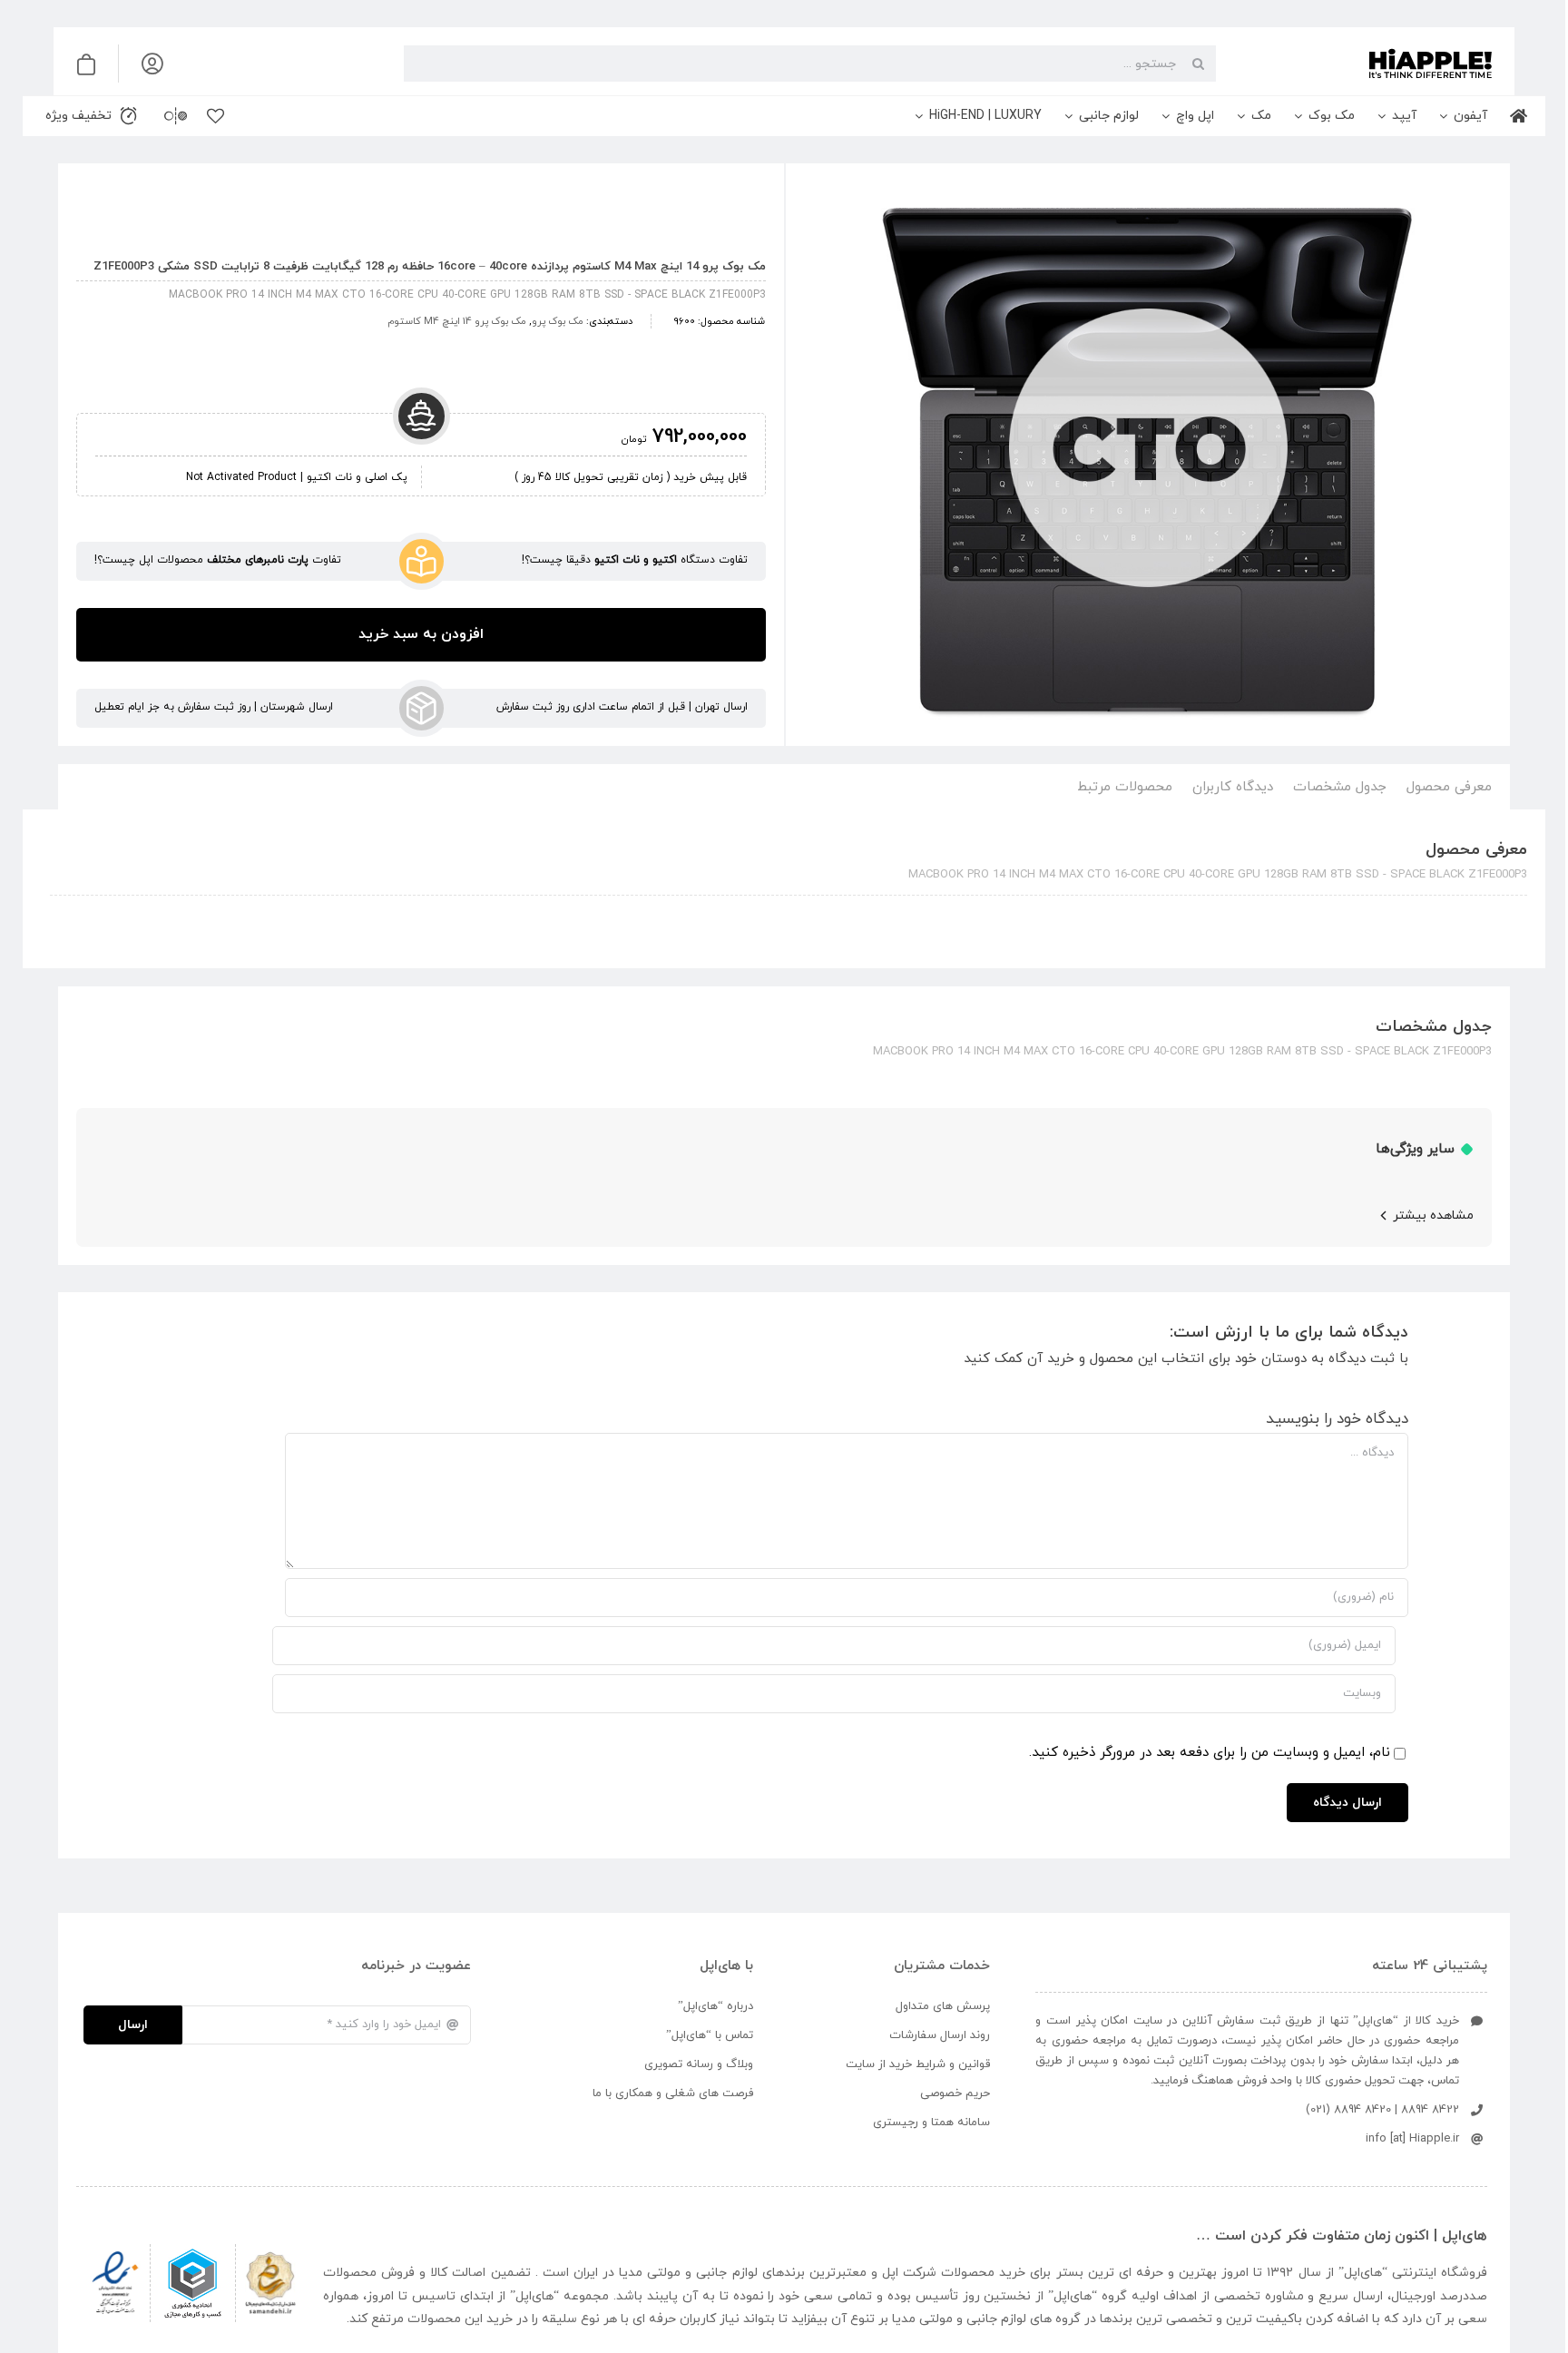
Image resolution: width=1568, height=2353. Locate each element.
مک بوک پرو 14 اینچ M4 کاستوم (457, 321)
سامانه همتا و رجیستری (931, 2123)
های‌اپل (1363, 2273)
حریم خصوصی (955, 2093)
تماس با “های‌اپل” (710, 2035)
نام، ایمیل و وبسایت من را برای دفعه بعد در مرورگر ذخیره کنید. (1210, 1753)
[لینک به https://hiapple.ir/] (1361, 64)
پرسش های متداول (943, 2006)
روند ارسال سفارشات (940, 2035)
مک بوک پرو (558, 321)
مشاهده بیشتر (1433, 1216)
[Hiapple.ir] (1148, 458)
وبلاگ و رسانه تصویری (699, 2064)
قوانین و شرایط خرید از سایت (918, 2064)
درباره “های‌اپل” (715, 2006)
